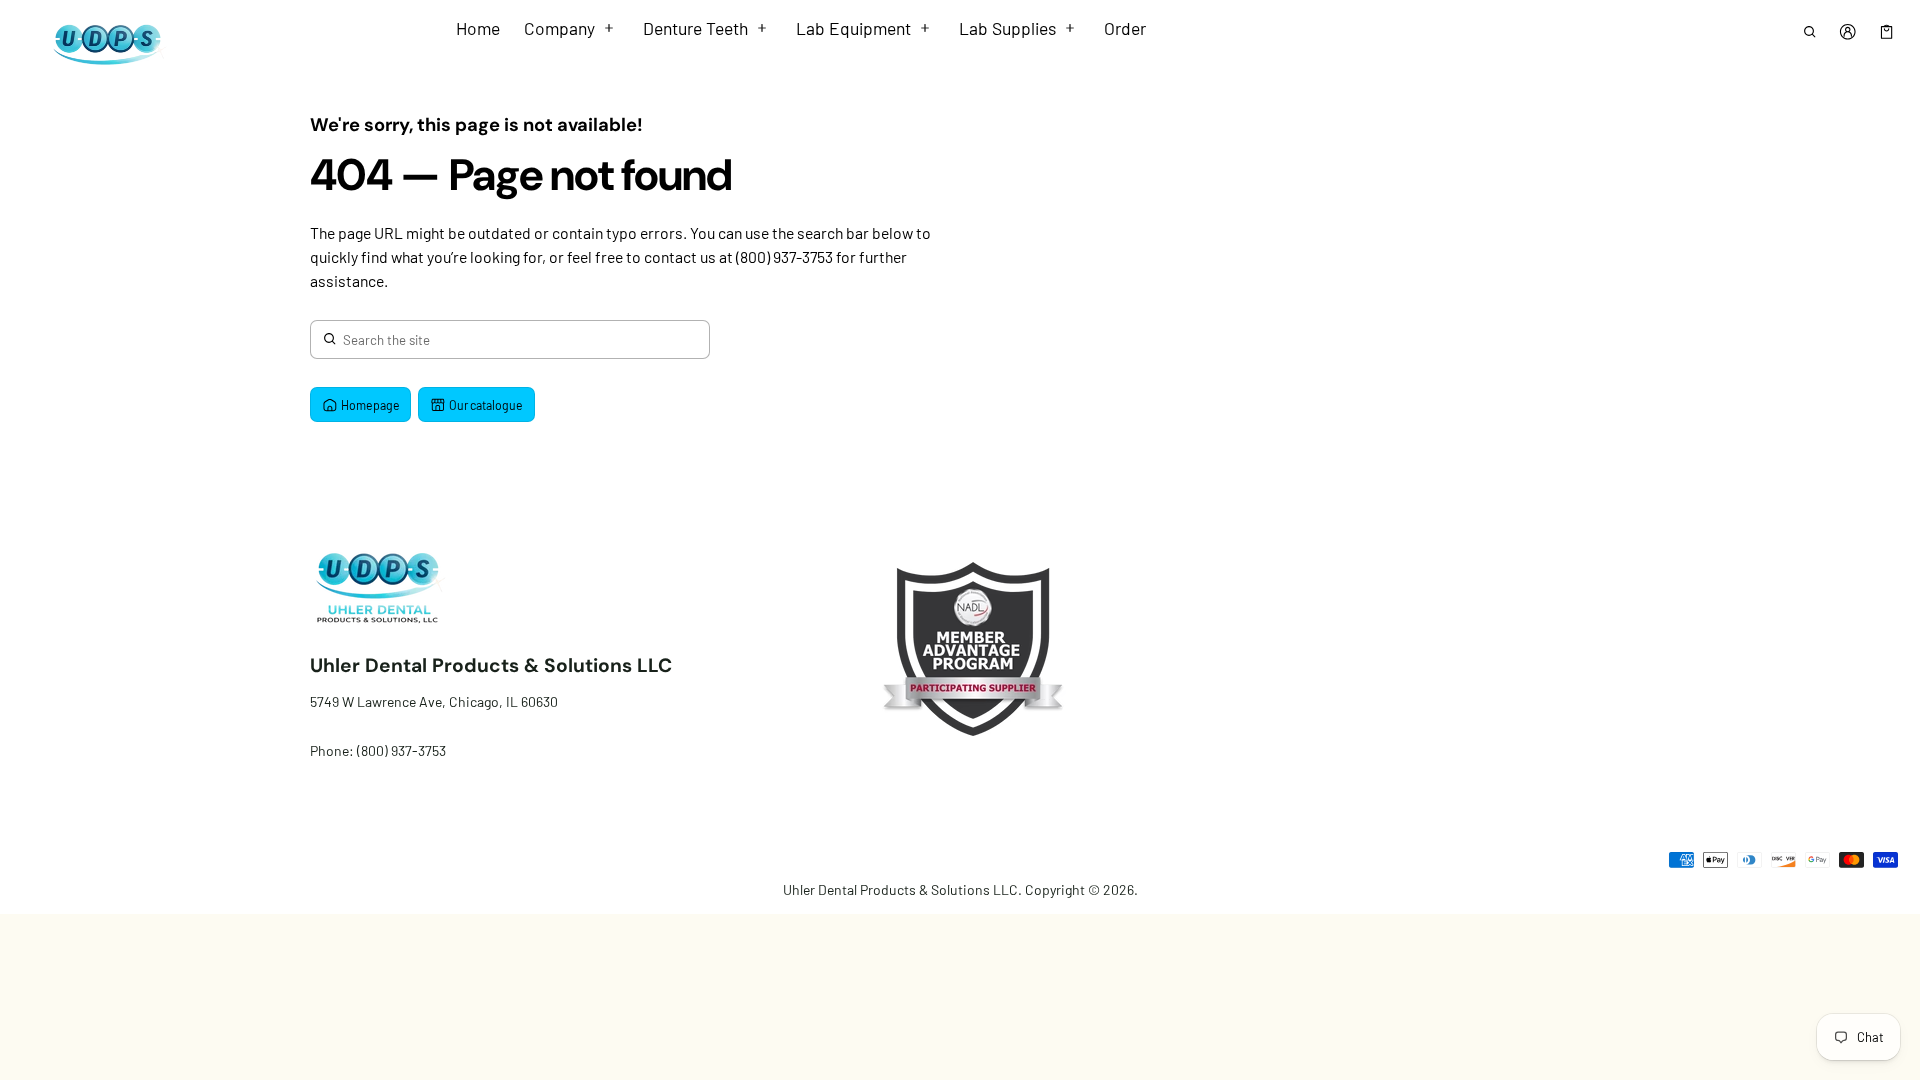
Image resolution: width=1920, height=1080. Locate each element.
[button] (1809, 31)
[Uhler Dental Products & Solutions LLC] (104, 43)
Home (478, 28)
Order (1125, 28)
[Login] (1848, 31)
